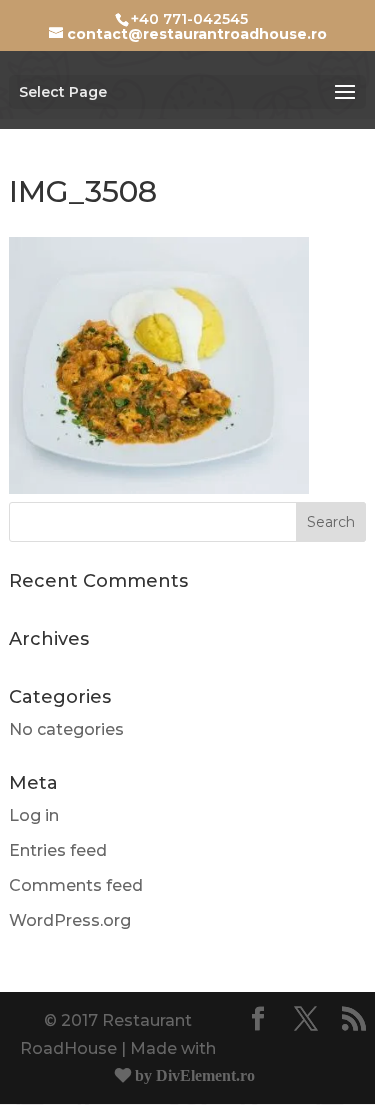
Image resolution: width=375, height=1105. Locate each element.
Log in (34, 815)
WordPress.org (70, 920)
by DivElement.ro (193, 1075)
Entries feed (58, 850)
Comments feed (76, 885)
